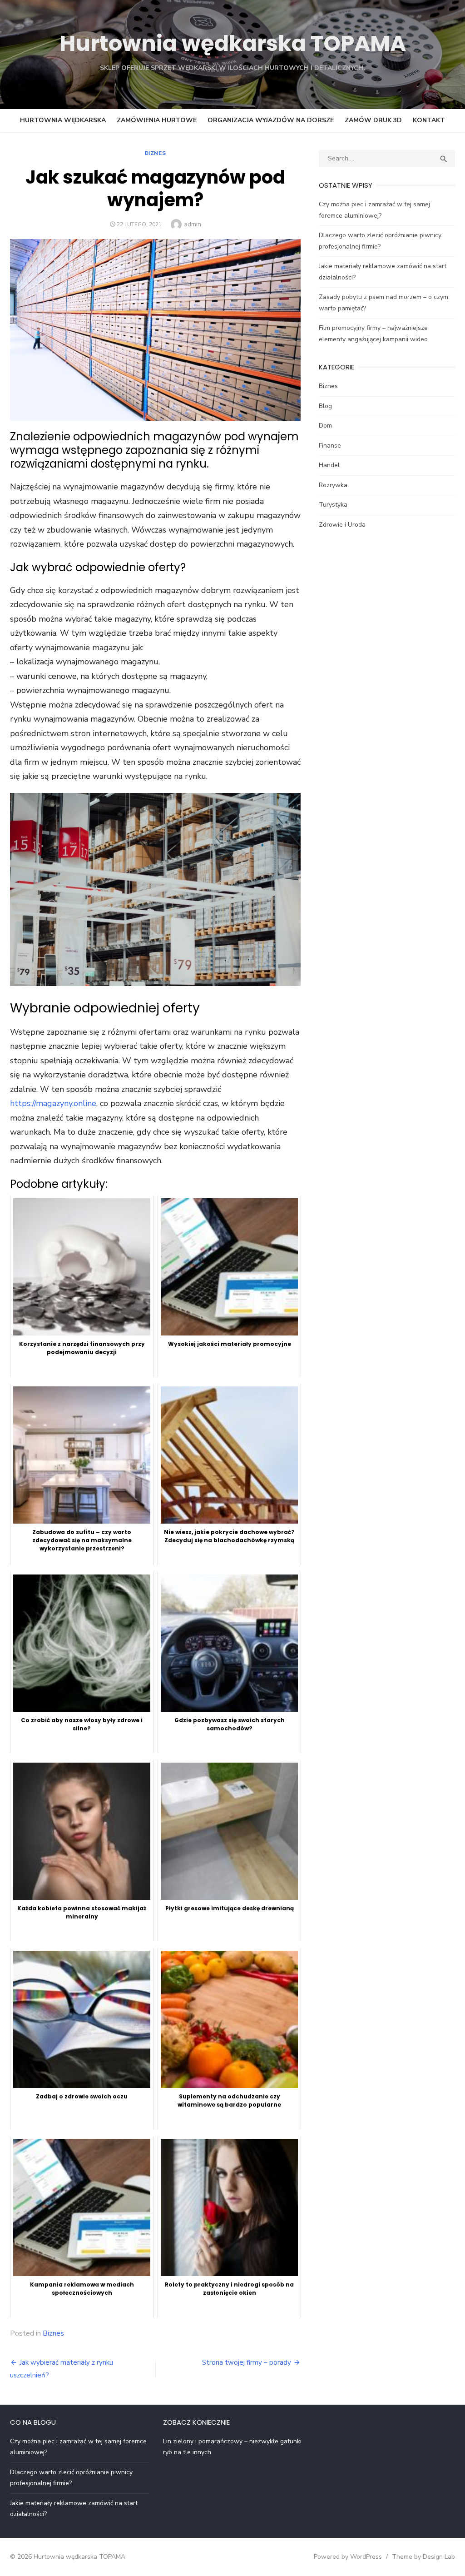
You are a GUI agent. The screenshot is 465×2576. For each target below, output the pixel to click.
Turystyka (333, 505)
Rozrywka (333, 485)
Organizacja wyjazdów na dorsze (271, 120)
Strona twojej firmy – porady (247, 2362)
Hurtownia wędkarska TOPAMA (233, 43)
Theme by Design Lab (423, 2557)
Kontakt (429, 120)
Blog (325, 406)
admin (193, 224)
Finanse (330, 446)
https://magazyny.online (53, 1103)
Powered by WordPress (348, 2557)
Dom (325, 426)
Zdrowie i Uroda (342, 525)
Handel (329, 465)
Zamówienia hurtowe (157, 120)
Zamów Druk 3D (373, 120)
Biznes (156, 153)
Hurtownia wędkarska (63, 120)
